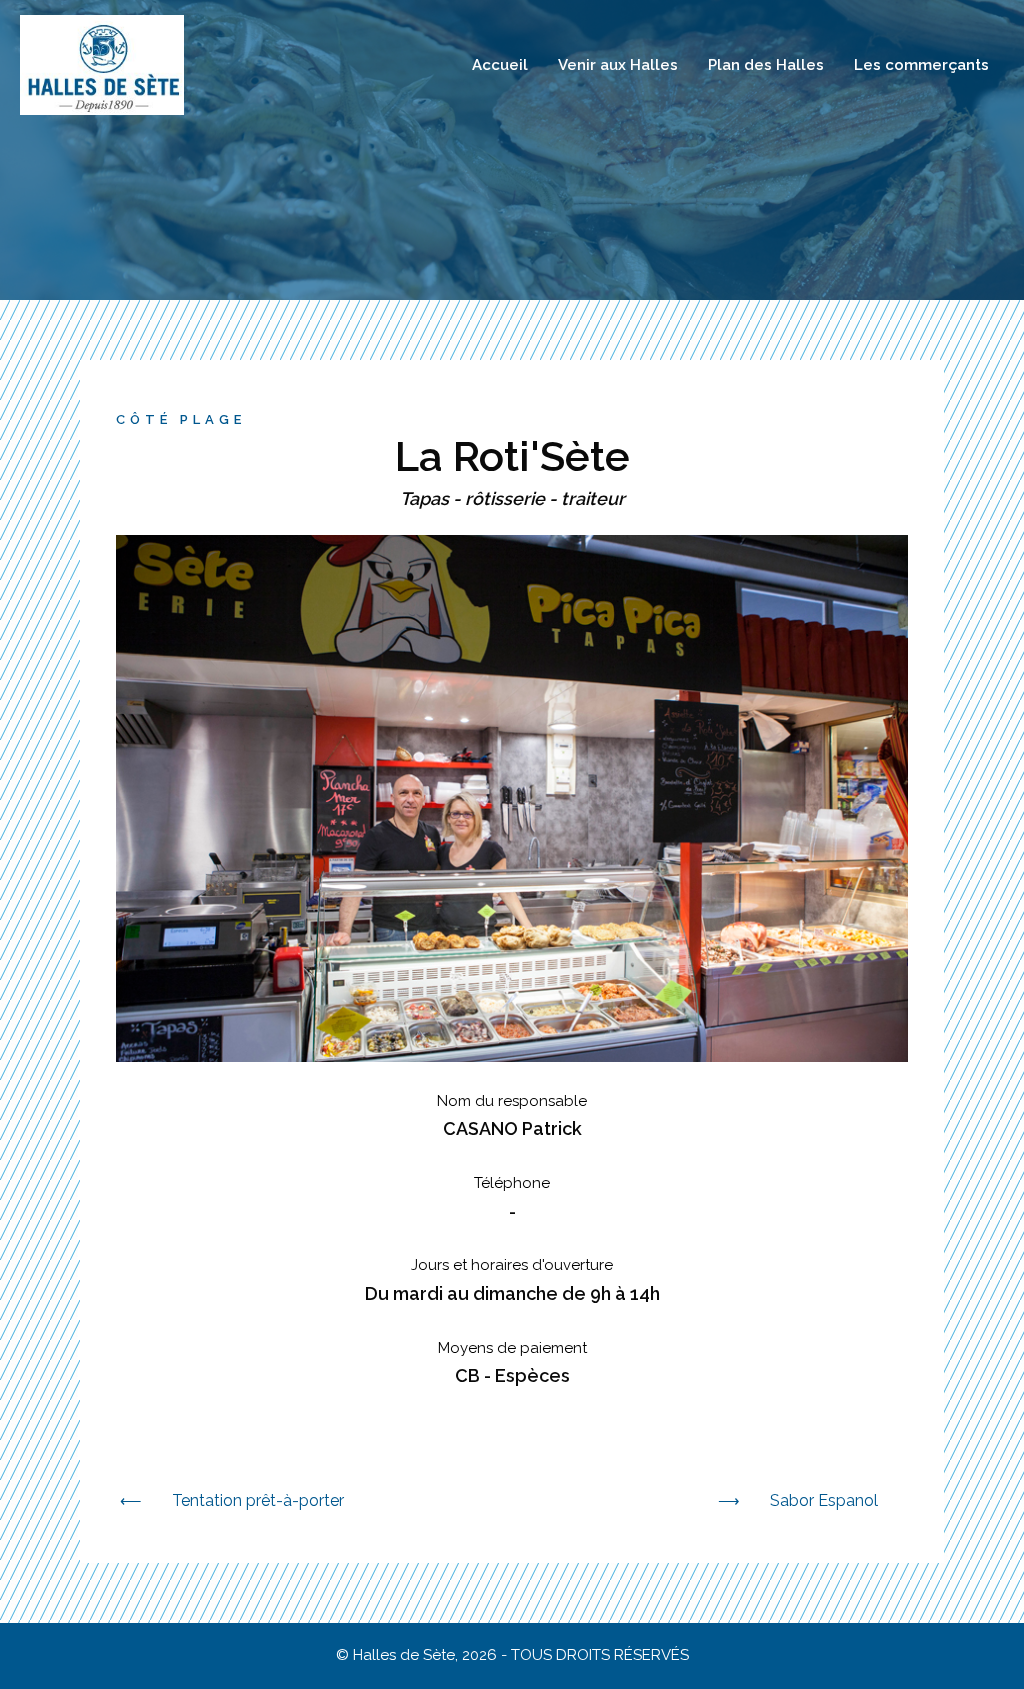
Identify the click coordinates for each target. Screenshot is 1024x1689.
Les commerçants (921, 65)
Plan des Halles (766, 65)
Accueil (500, 65)
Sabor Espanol (824, 1500)
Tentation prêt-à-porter (258, 1500)
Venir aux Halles (618, 65)
